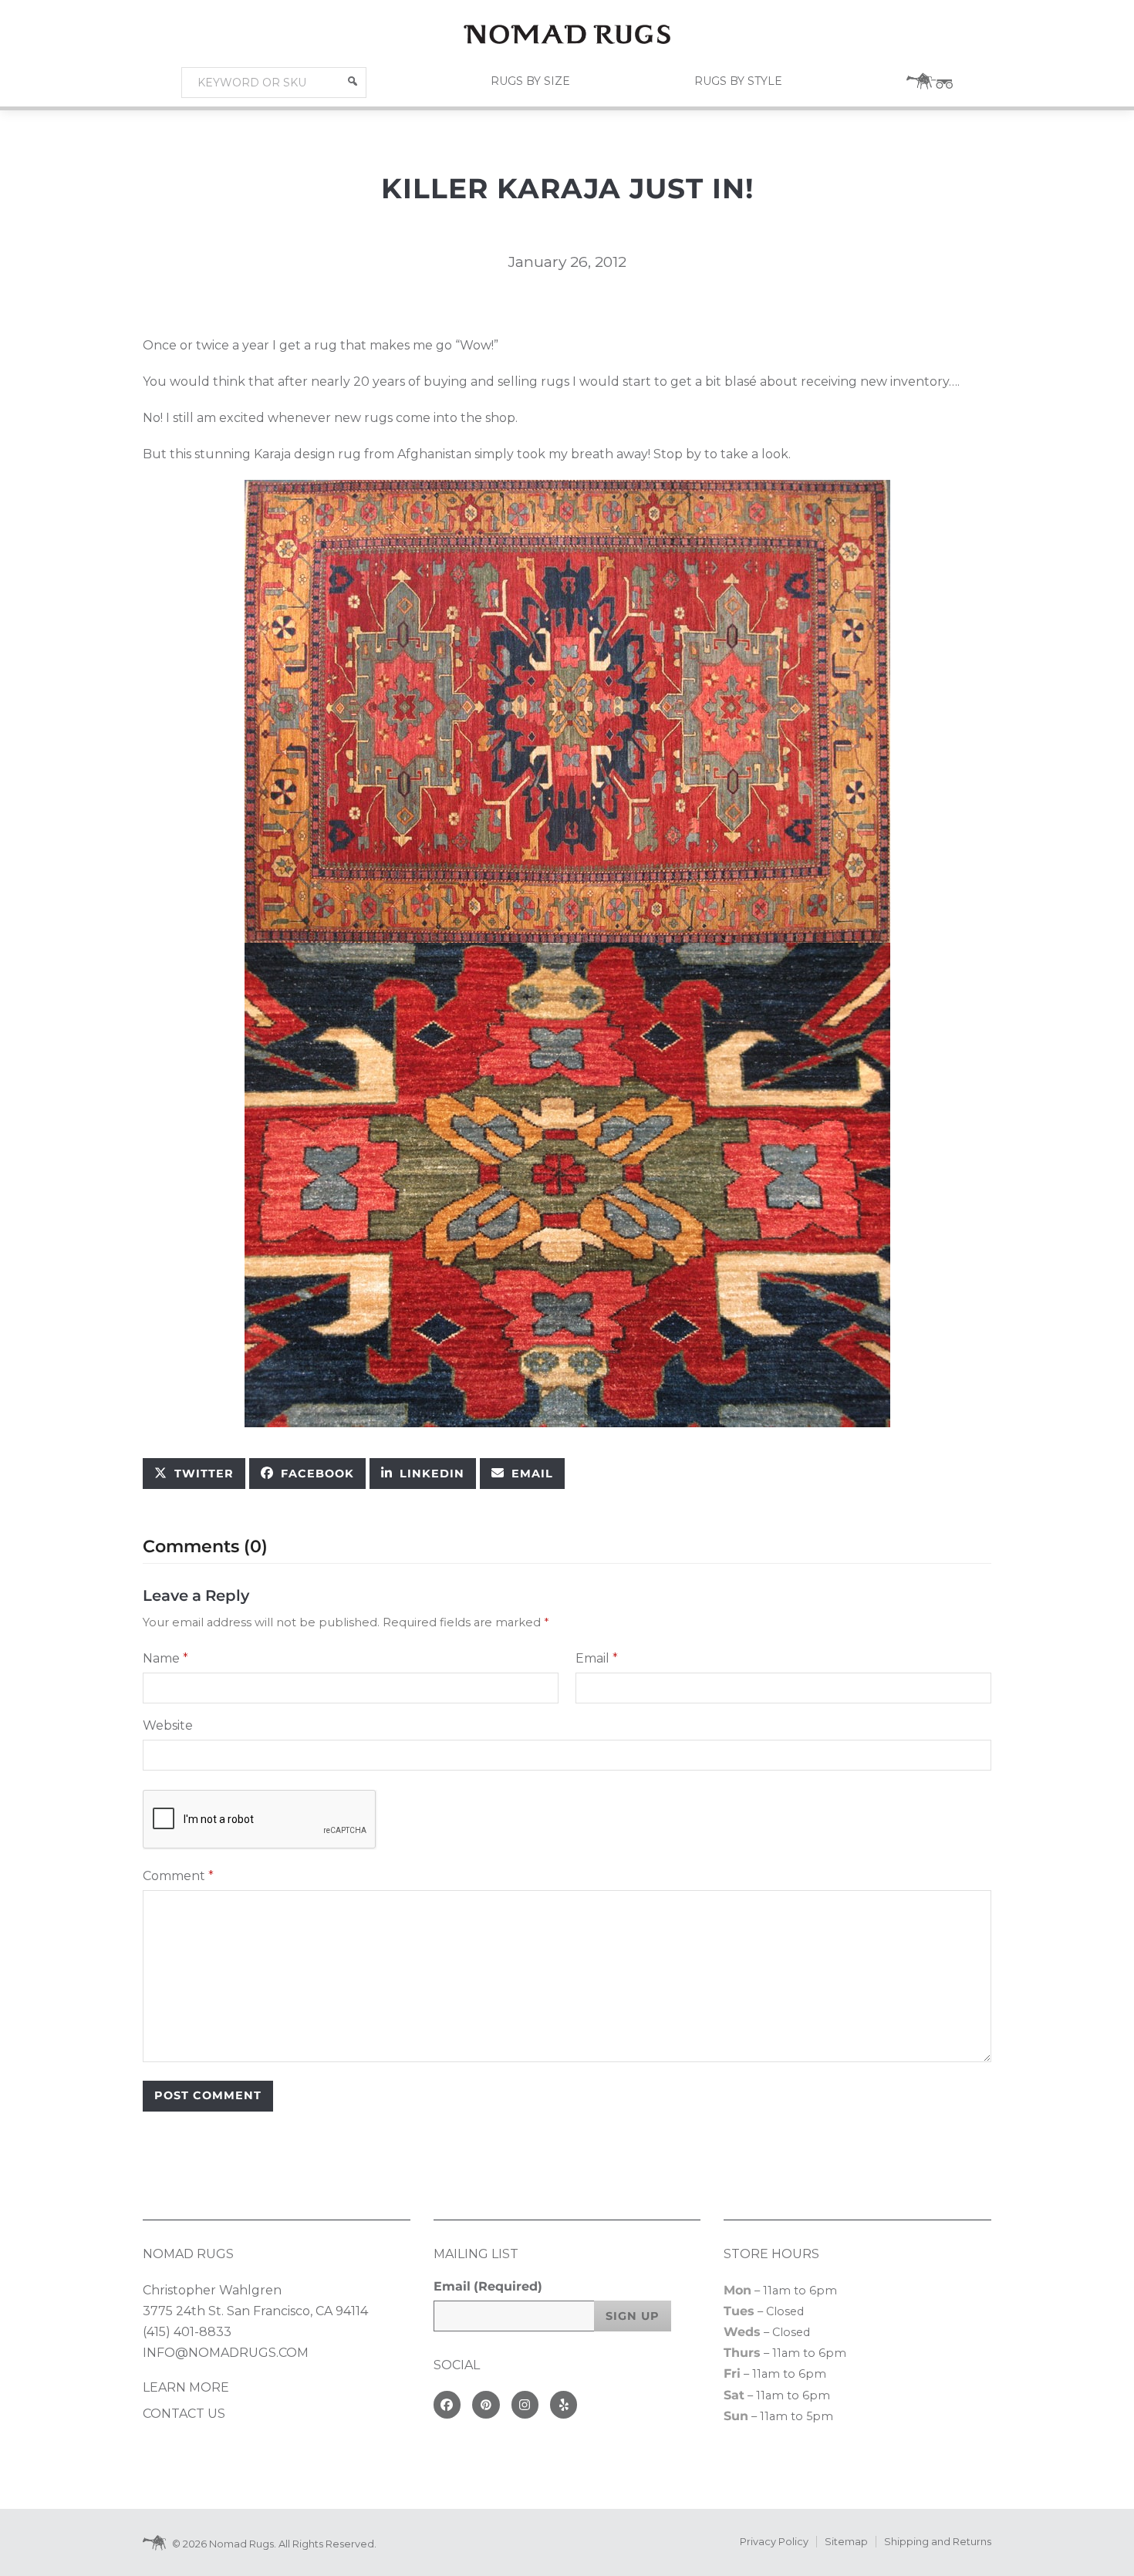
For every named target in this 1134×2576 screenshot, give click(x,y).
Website (168, 1725)
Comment (178, 1876)
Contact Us (184, 2414)
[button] (353, 81)
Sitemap (846, 2542)
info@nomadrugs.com (226, 2353)
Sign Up (633, 2316)
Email (597, 1658)
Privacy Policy (774, 2542)
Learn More (186, 2387)
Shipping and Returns (938, 2542)
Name (165, 1658)
